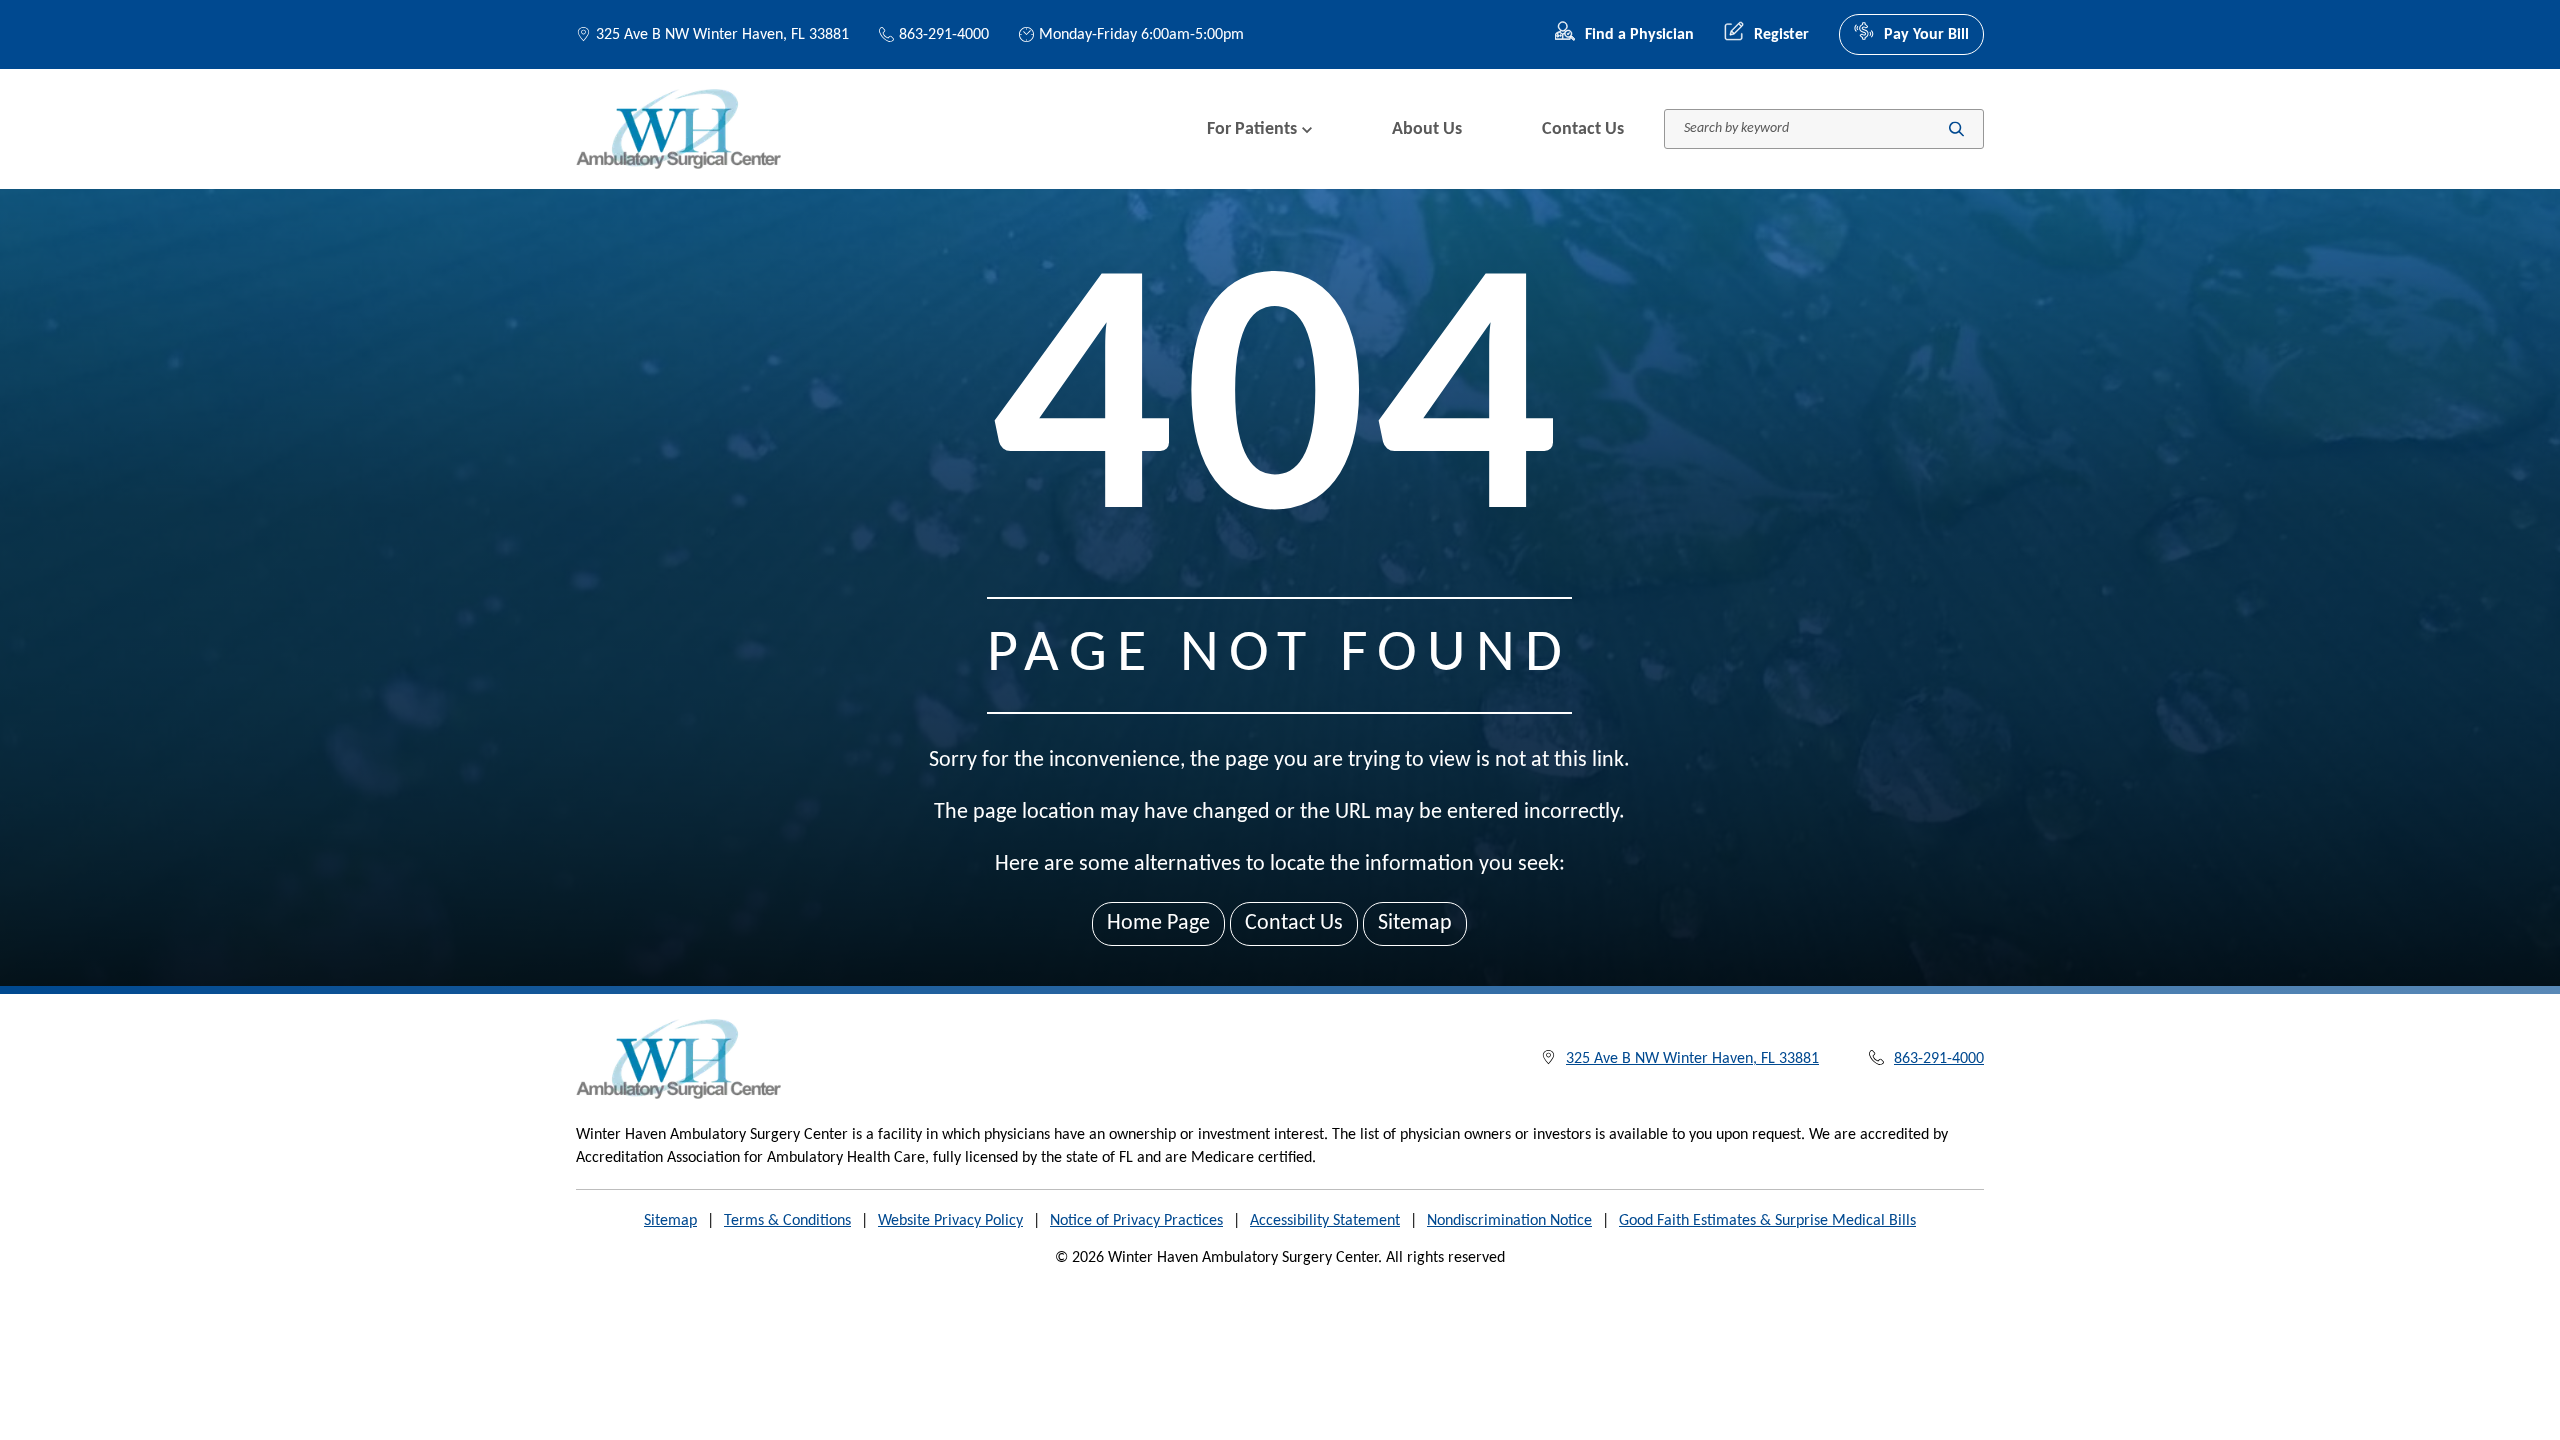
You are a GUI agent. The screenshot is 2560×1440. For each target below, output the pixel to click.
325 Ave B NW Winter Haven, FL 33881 (722, 35)
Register (1781, 35)
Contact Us (1583, 129)
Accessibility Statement (1325, 1221)
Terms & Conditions (787, 1221)
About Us (1427, 129)
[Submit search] (1956, 129)
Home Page (1158, 923)
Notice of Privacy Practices (1136, 1221)
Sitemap (1415, 923)
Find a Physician (1639, 35)
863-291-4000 (944, 35)
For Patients (1252, 129)
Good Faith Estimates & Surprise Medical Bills (1767, 1221)
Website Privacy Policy (950, 1221)
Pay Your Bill (1926, 35)
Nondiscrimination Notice (1509, 1221)
